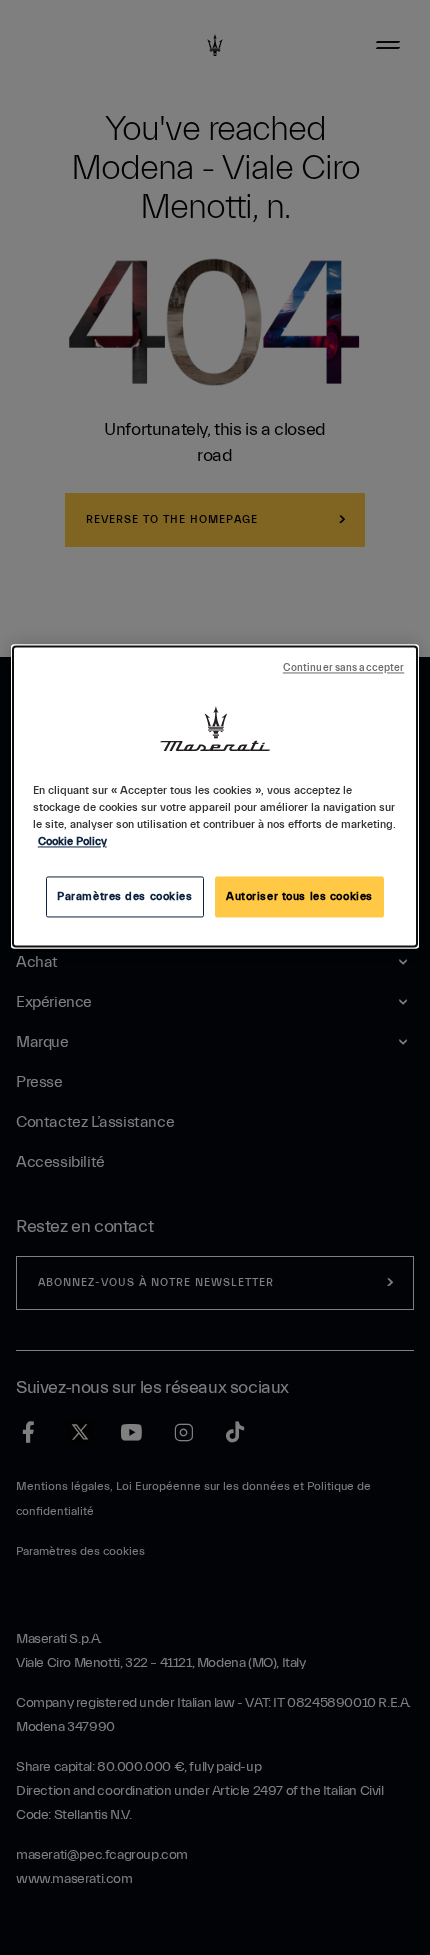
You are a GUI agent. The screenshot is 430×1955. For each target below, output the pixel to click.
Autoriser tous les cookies (299, 896)
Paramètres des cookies (125, 896)
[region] (215, 797)
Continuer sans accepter (343, 669)
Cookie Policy (72, 842)
